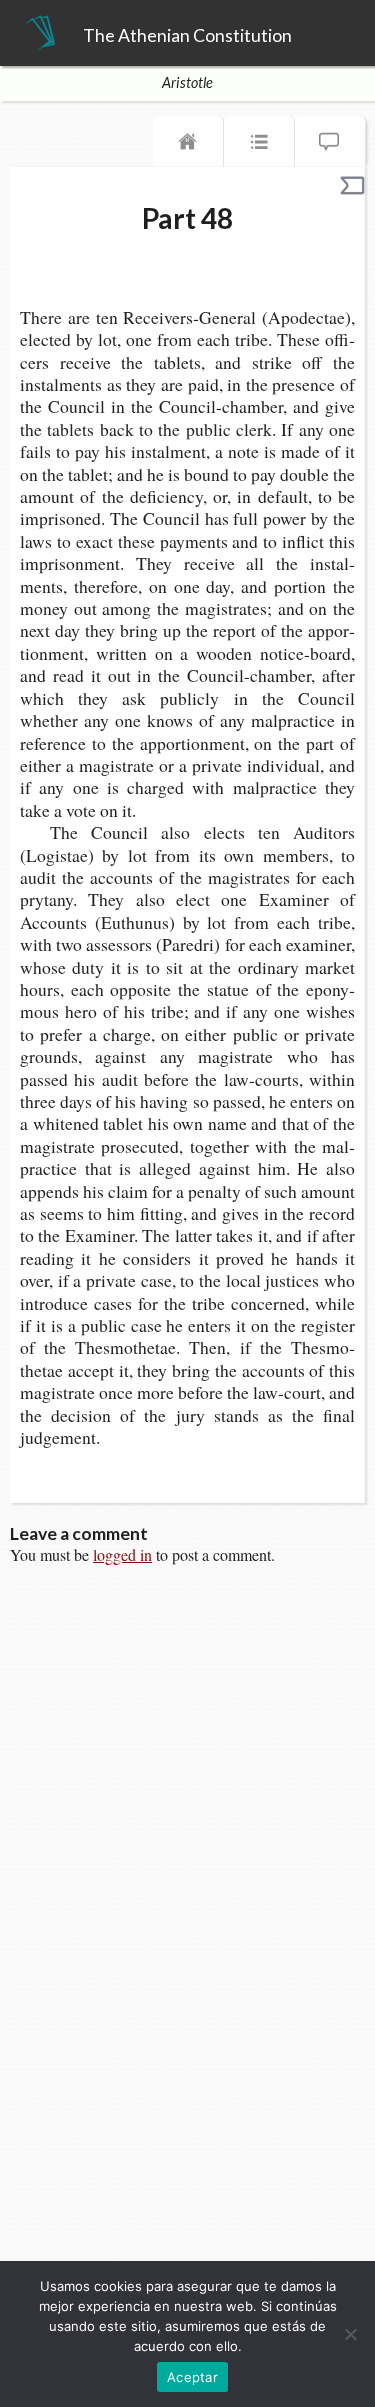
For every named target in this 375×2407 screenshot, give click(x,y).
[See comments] (330, 146)
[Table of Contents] (259, 146)
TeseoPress (40, 34)
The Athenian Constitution (187, 36)
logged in (122, 1554)
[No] (350, 2334)
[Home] (188, 146)
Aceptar (192, 2377)
